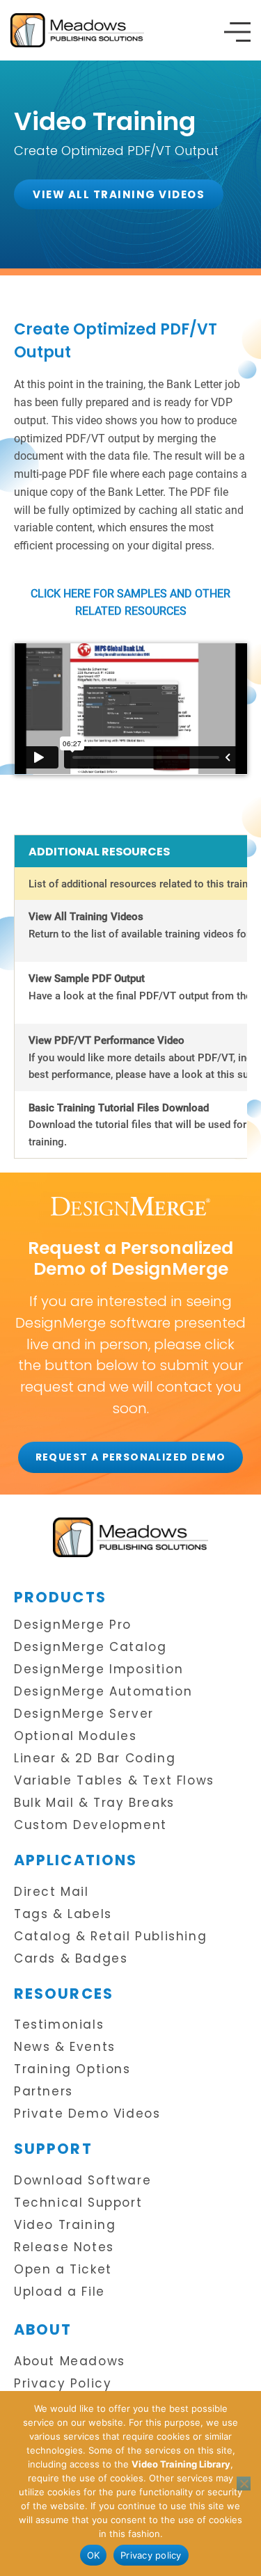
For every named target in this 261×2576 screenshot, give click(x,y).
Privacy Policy (63, 2384)
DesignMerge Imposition (98, 1669)
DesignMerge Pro (73, 1625)
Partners (43, 2092)
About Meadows (70, 2361)
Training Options (72, 2069)
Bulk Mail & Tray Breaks (94, 1803)
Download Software (82, 2181)
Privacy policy (151, 2555)
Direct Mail (52, 1892)
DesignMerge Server (84, 1714)
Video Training (65, 2225)
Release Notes (64, 2247)
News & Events (65, 2047)
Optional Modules (76, 1736)
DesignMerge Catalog (90, 1647)
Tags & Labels (63, 1914)
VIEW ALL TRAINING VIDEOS (119, 194)
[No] (244, 2484)
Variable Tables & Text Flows (114, 1781)
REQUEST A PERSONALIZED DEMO (131, 1457)
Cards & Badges (71, 1959)
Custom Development (90, 1825)
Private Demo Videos (87, 2114)
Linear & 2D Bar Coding (95, 1758)
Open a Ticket (63, 2270)
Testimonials (59, 2025)
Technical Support (78, 2203)
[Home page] (130, 1537)
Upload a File (60, 2292)
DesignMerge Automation (103, 1692)
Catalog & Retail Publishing (110, 1937)
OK (94, 2555)
